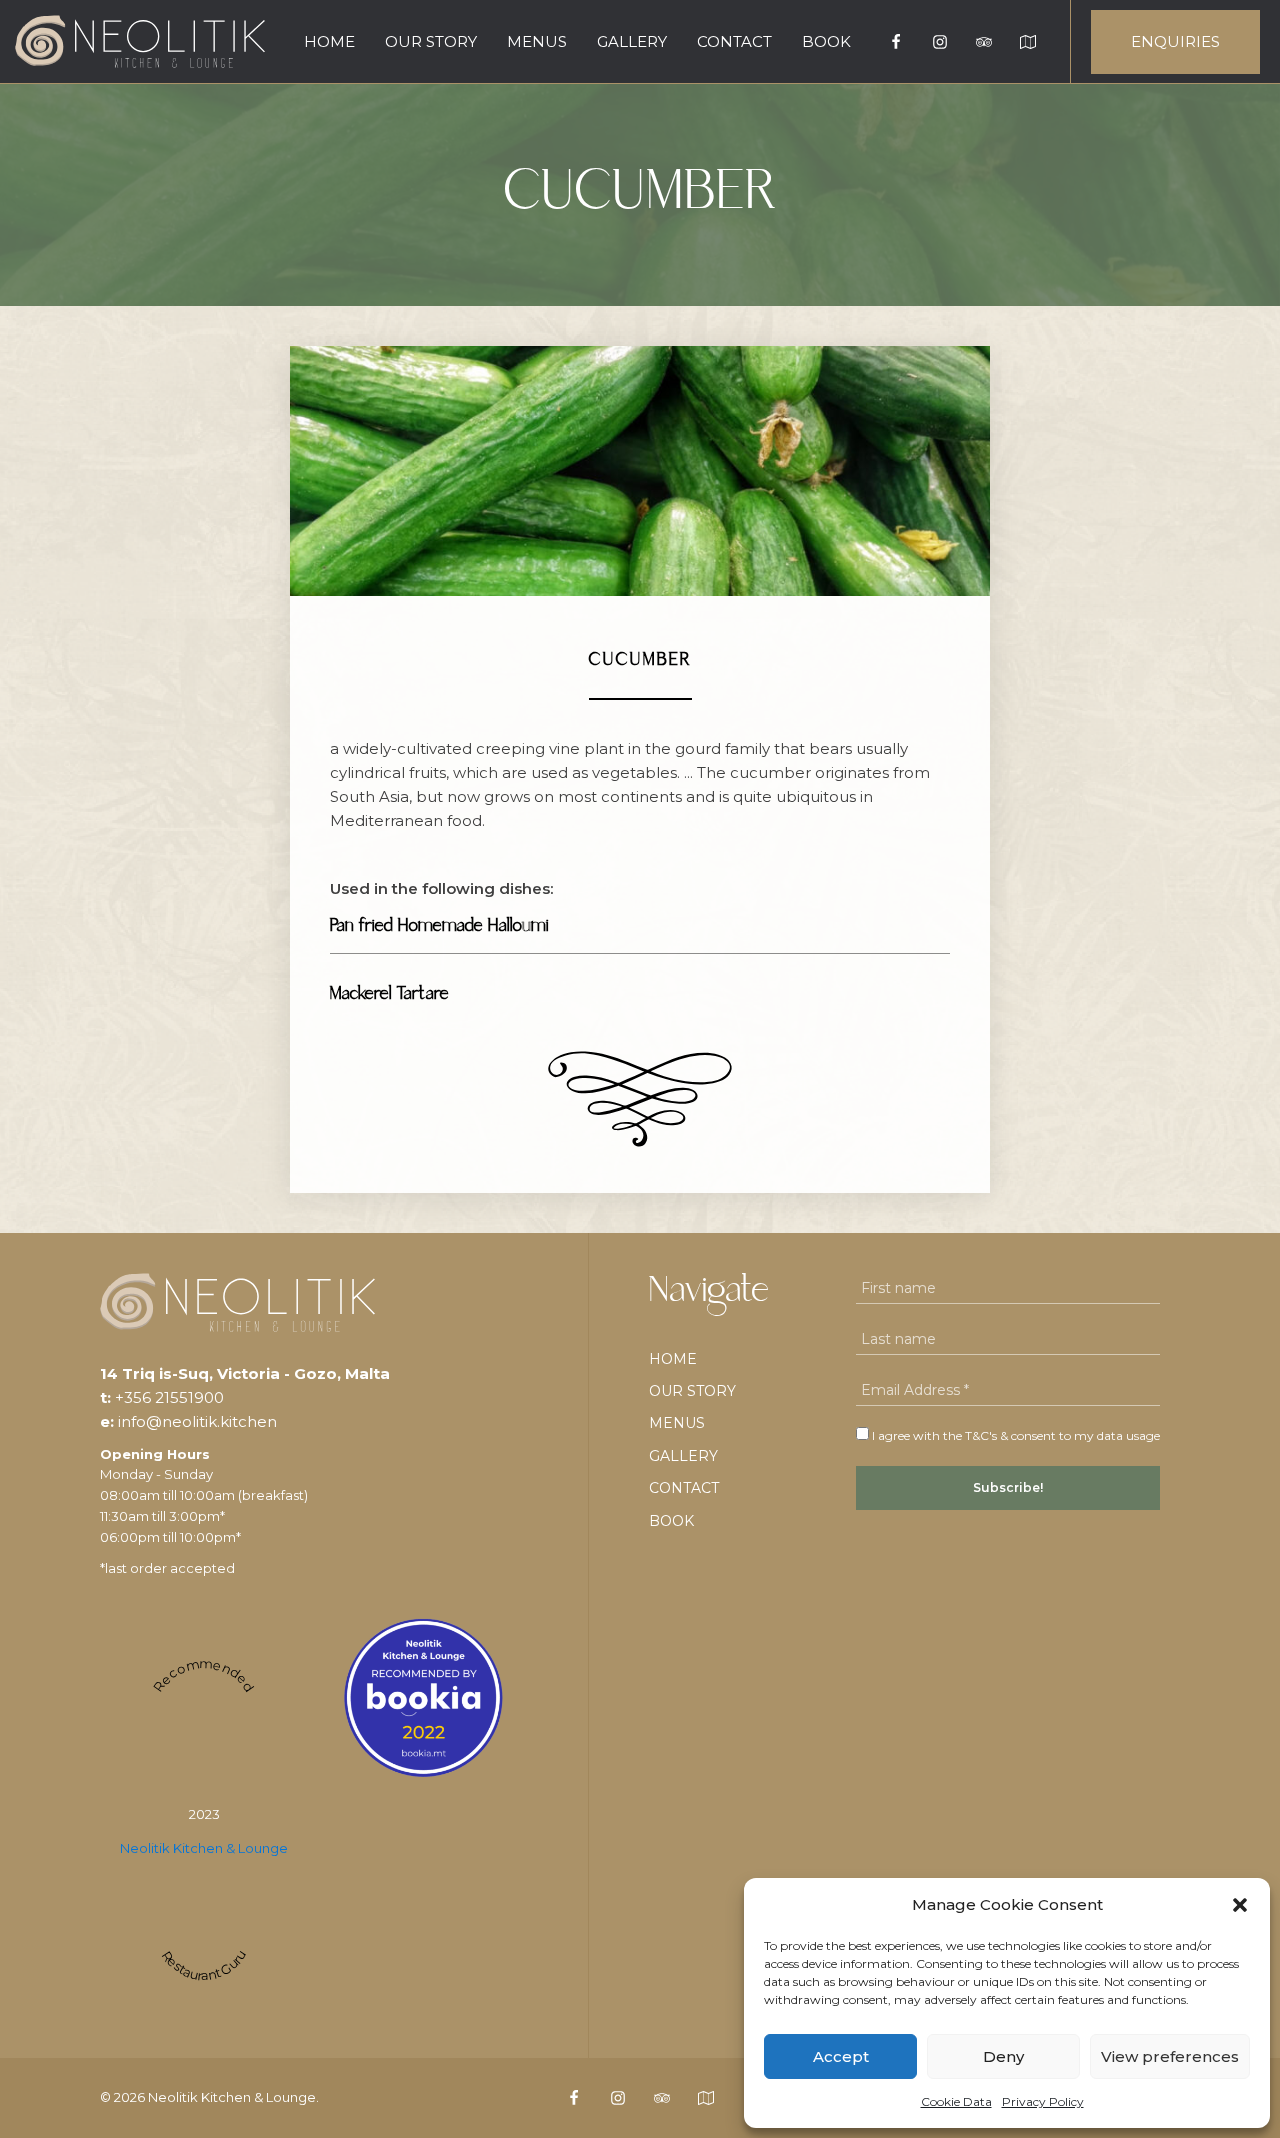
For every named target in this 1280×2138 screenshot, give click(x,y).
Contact (734, 41)
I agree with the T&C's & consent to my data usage (1014, 1435)
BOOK (826, 41)
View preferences (1170, 2056)
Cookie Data (956, 2101)
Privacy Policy (1043, 2101)
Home (329, 41)
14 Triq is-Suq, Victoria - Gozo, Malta (245, 1373)
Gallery (632, 41)
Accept (841, 2056)
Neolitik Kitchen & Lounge (204, 1848)
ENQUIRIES (1175, 41)
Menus (537, 41)
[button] (1240, 1905)
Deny (1003, 2056)
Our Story (431, 41)
